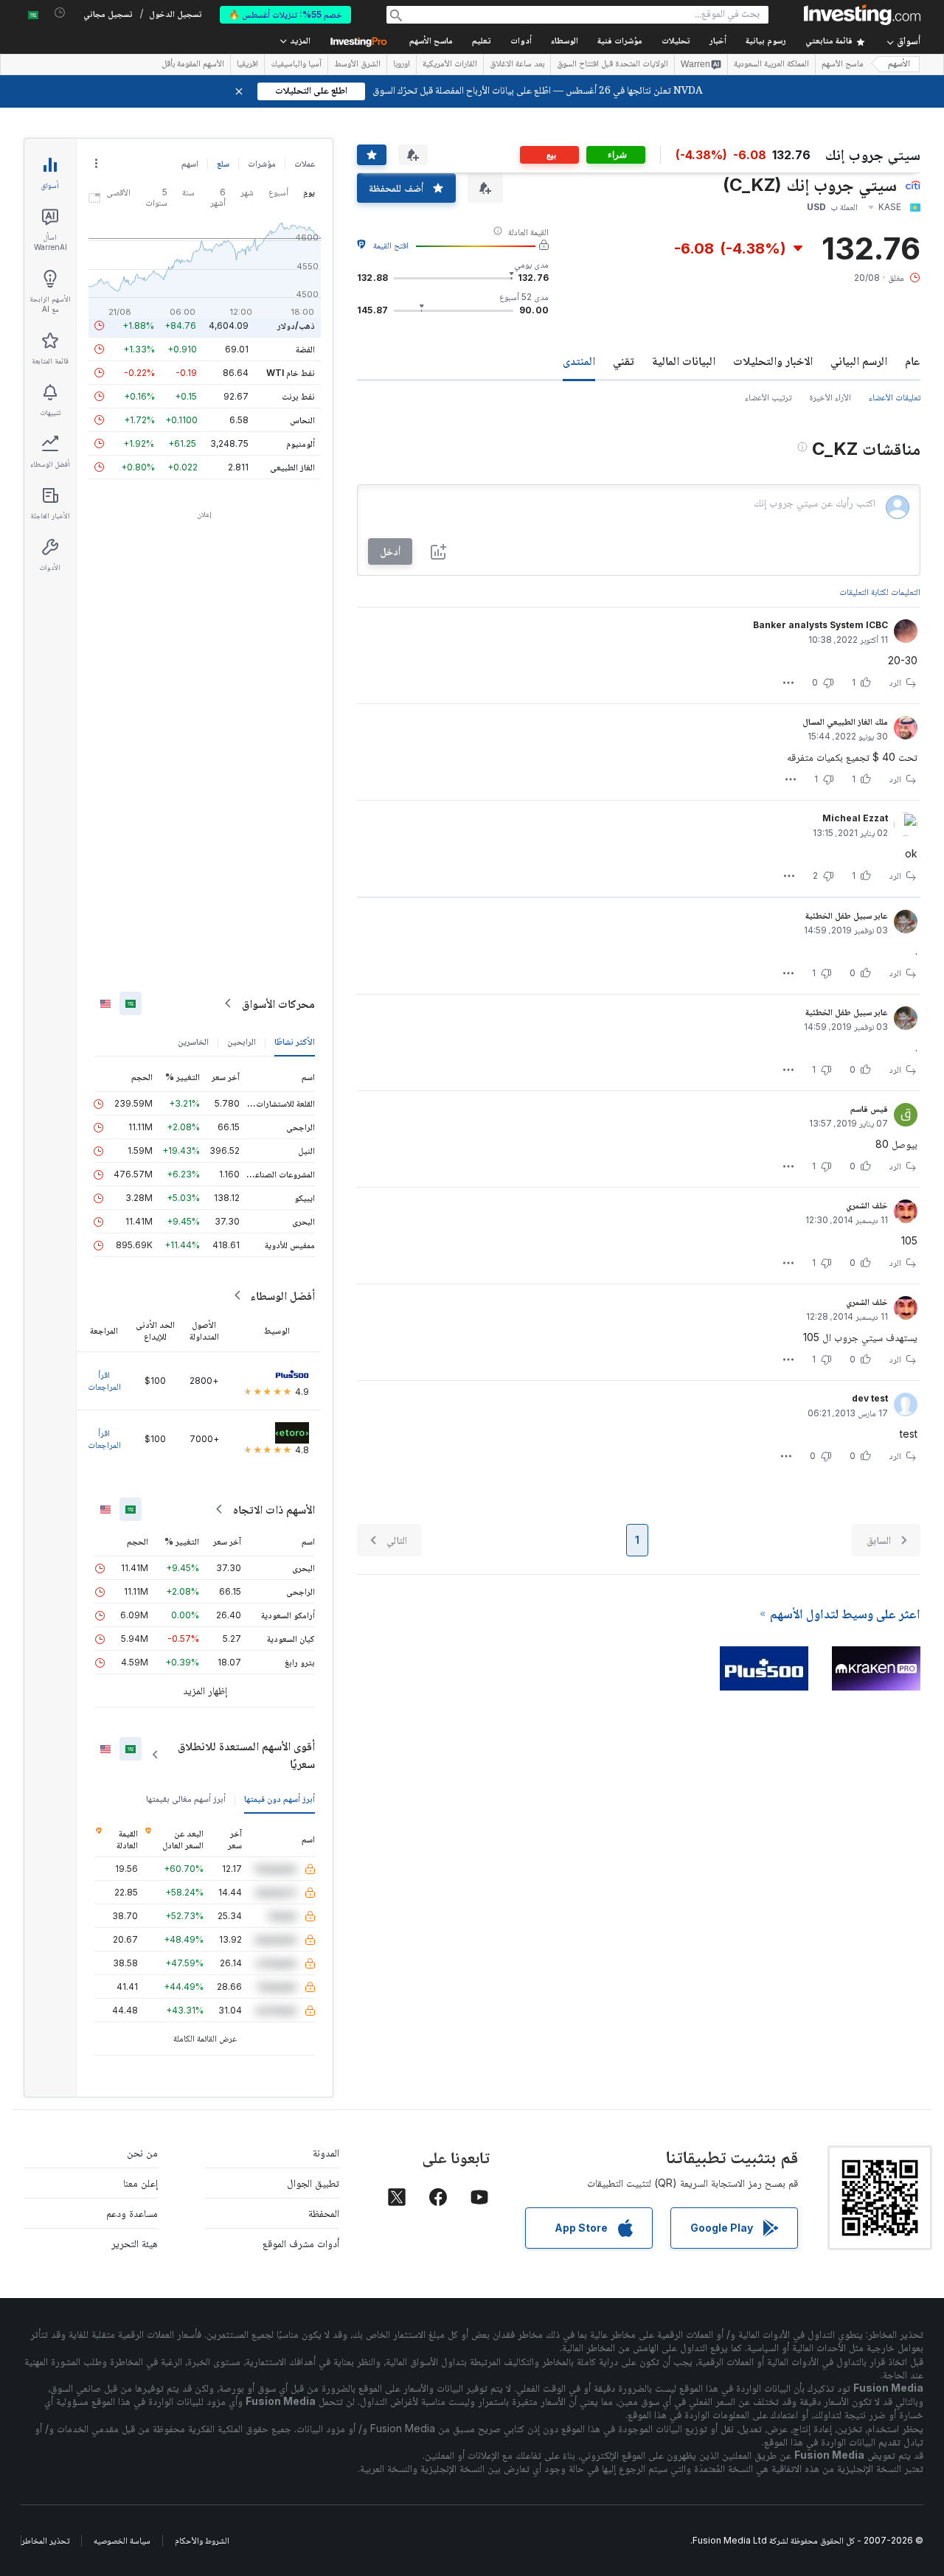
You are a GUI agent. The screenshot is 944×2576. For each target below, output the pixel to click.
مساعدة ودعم (132, 2213)
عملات (305, 163)
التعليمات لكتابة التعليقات (880, 592)
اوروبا (402, 65)
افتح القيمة (391, 245)
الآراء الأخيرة (830, 397)
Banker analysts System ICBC (820, 625)
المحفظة (324, 2213)
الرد (895, 682)
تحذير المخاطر (45, 2540)
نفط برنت (298, 396)
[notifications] (60, 13)
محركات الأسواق (278, 1003)
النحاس (302, 420)
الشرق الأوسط (357, 65)
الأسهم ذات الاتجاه (274, 1509)
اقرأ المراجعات (104, 1381)
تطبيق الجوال (313, 2183)
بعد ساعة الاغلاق (517, 65)
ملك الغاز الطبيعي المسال (845, 721)
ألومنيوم (301, 443)
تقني (624, 361)
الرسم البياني (859, 361)
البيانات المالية (684, 361)
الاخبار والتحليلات (773, 361)
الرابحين (242, 1041)
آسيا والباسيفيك (296, 65)
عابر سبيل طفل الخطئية (847, 915)
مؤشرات (262, 163)
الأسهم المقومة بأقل (193, 65)
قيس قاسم (869, 1108)
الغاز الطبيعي (292, 467)
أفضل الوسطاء (282, 1295)
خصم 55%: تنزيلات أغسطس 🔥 (285, 14)
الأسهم (899, 65)
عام (913, 361)
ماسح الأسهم (431, 42)
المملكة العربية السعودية (771, 65)
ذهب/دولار (296, 326)
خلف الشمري (867, 1205)
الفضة (305, 349)
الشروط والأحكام (202, 2540)
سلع (223, 163)
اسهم (190, 163)
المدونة (326, 2152)
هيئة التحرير (135, 2243)
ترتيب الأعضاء (768, 397)
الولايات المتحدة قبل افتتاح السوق (612, 65)
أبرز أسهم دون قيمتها (280, 1799)
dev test (870, 1398)
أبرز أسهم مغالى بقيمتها (186, 1799)
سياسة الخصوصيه (122, 2540)
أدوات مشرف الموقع (301, 2243)
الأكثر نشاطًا (295, 1041)
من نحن (142, 2152)
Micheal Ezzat (855, 818)
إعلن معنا (140, 2183)
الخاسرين (193, 1041)
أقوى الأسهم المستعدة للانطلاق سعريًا (246, 1755)
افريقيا (247, 65)
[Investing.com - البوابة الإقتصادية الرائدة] (862, 15)
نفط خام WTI (291, 373)
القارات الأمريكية (450, 65)
